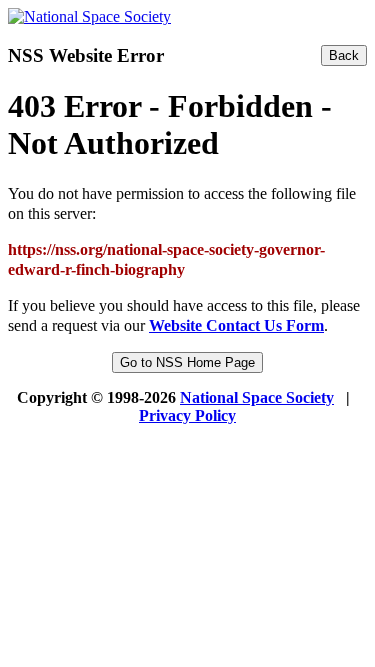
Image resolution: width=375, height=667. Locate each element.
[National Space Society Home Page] (89, 16)
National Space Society (257, 397)
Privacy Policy (187, 415)
